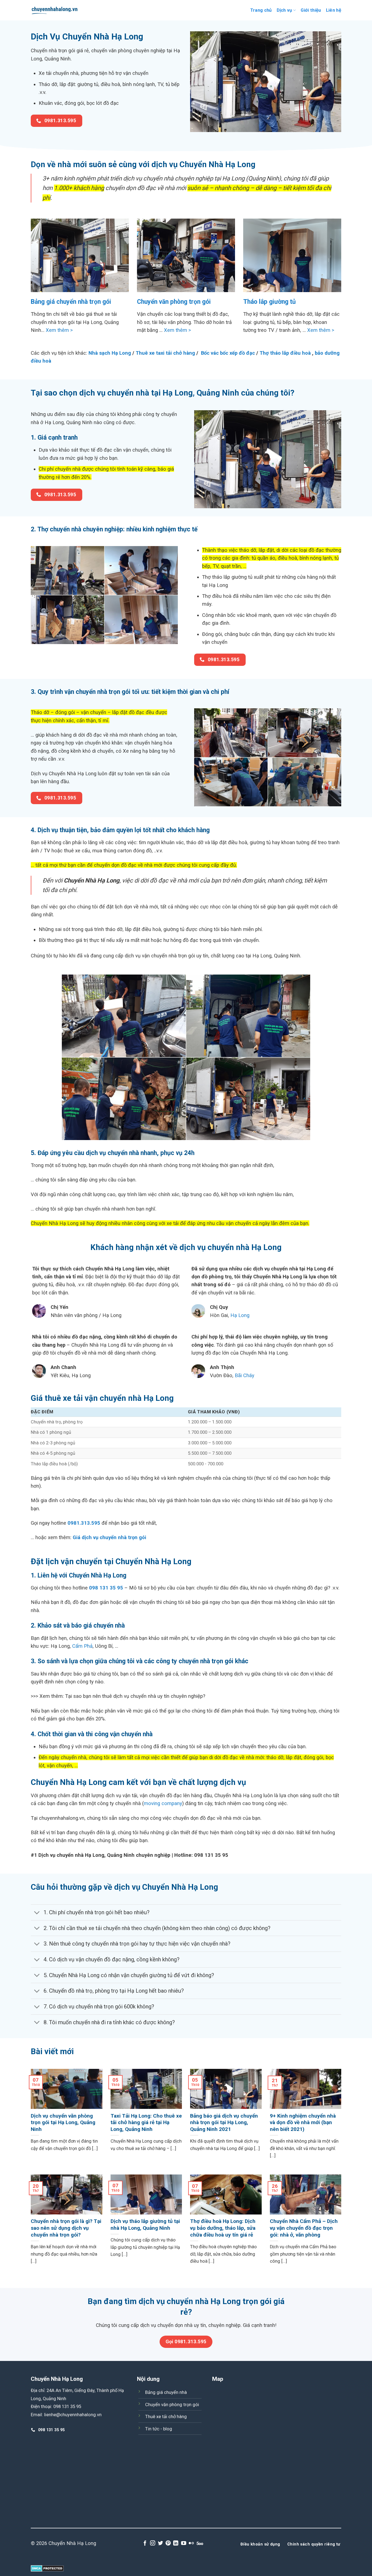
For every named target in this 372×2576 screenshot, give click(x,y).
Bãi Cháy (245, 1375)
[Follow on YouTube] (184, 2543)
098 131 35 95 (106, 1588)
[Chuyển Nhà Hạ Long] (55, 10)
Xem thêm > (59, 330)
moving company (163, 1803)
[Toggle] (37, 1913)
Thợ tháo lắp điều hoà (286, 353)
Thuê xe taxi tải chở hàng (165, 353)
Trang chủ (261, 10)
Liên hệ (334, 10)
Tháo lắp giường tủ (269, 302)
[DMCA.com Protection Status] (47, 2568)
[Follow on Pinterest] (168, 2543)
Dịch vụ (284, 10)
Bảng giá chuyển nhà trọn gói (71, 302)
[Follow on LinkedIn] (176, 2543)
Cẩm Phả (82, 1646)
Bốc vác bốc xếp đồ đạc (228, 353)
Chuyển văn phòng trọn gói (174, 302)
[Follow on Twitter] (161, 2543)
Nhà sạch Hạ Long (110, 353)
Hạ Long (240, 1315)
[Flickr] (191, 2543)
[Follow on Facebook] (145, 2543)
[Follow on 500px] (200, 2543)
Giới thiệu (311, 10)
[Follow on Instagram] (153, 2543)
